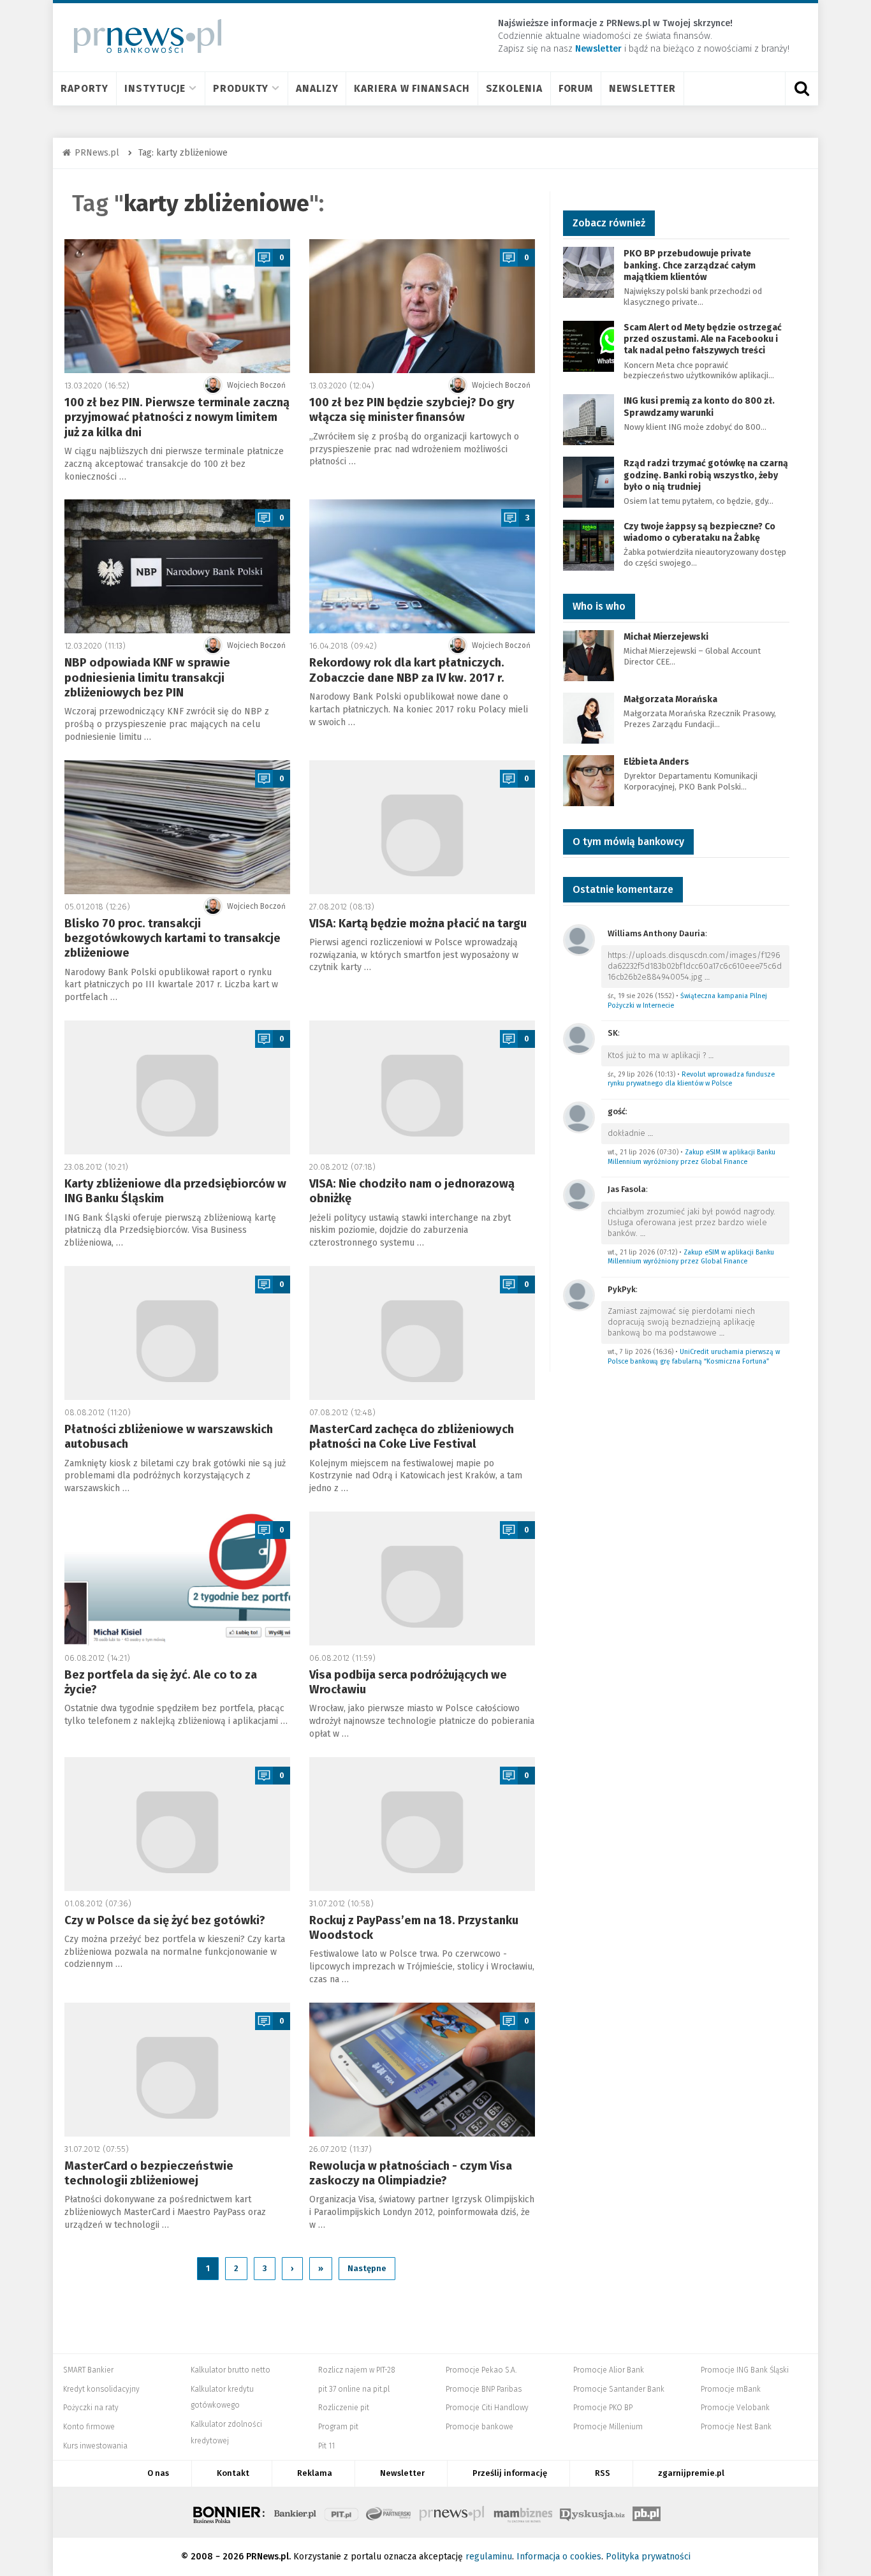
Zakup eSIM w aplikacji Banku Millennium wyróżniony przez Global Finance (692, 1157)
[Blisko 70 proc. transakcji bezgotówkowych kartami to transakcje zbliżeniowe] (177, 827)
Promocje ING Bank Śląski (745, 2370)
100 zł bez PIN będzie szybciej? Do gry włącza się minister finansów (412, 410)
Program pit (338, 2427)
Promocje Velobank (735, 2408)
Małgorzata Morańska (670, 699)
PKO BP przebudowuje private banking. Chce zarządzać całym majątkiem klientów (690, 265)
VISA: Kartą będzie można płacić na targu (418, 924)
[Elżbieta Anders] (589, 780)
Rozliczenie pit (344, 2408)
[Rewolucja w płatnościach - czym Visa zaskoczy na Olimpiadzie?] (422, 2070)
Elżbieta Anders (656, 762)
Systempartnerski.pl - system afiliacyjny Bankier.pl (389, 2512)
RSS (603, 2473)
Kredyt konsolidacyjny (101, 2389)
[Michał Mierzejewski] (589, 655)
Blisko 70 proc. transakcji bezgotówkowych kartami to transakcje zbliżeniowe (172, 938)
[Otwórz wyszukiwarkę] (801, 89)
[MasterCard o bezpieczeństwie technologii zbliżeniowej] (177, 2070)
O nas (158, 2473)
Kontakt (233, 2473)
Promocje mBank (731, 2389)
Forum (576, 88)
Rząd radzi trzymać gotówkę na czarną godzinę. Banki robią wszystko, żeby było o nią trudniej (706, 475)
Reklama (315, 2473)
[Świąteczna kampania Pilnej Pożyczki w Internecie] (579, 939)
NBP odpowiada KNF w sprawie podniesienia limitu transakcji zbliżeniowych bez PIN (147, 678)
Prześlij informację (510, 2473)
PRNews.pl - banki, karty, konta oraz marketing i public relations (453, 2512)
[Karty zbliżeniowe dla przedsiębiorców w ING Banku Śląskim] (177, 1087)
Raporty (84, 88)
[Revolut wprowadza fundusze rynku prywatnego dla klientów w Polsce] (579, 1038)
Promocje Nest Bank (736, 2427)
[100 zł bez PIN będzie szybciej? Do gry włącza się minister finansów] (422, 306)
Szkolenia (514, 88)
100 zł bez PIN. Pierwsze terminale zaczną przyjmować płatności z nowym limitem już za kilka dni (177, 417)
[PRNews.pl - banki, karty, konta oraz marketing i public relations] (142, 36)
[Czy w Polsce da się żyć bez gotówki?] (177, 1824)
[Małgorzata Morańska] (589, 717)
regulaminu (489, 2557)
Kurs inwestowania (95, 2446)
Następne (367, 2268)
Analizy (317, 88)
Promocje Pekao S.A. (481, 2370)
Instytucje (155, 88)
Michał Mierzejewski (666, 637)
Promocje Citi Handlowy (487, 2408)
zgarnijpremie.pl (691, 2473)
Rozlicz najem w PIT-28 (357, 2370)
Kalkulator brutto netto (231, 2370)
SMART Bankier (88, 2370)
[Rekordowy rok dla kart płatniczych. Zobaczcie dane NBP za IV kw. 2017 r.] (422, 566)
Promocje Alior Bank (609, 2370)
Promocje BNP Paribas (484, 2389)
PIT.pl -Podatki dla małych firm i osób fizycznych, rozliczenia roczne (341, 2512)
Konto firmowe (89, 2427)
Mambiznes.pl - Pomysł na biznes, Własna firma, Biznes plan (523, 2512)
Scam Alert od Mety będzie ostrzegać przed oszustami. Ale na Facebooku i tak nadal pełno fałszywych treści (703, 339)
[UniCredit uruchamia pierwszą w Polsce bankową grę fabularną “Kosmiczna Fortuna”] (579, 1294)
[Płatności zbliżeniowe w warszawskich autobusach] (177, 1333)
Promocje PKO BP (603, 2408)
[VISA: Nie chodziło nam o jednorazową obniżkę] (422, 1087)
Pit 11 (326, 2446)
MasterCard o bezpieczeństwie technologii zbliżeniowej (149, 2173)
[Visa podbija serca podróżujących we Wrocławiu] (422, 1579)
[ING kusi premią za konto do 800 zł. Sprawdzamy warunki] (589, 419)
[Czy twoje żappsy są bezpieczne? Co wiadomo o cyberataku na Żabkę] (589, 544)
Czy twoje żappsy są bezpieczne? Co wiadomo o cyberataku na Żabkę (699, 532)
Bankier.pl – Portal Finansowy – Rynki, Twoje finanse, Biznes (295, 2512)
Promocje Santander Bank (619, 2389)
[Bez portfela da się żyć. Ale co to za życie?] (177, 1579)
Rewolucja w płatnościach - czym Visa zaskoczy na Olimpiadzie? (411, 2173)
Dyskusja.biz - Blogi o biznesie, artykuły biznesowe (592, 2512)
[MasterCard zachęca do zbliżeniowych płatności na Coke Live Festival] (422, 1333)
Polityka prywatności (648, 2557)
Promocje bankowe (479, 2427)
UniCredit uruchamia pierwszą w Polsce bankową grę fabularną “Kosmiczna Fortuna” (694, 1357)
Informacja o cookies (559, 2557)
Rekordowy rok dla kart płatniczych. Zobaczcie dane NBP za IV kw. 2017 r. (407, 670)
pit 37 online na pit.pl (354, 2389)
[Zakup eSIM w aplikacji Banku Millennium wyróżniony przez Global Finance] (579, 1116)
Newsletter (642, 88)
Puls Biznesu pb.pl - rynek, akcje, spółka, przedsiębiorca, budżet (647, 2512)
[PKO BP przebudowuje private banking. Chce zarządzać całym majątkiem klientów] (589, 272)
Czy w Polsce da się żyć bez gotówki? (165, 1920)
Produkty (241, 88)
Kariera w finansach (412, 88)
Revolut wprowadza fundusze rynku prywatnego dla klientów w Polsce (691, 1079)
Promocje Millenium (608, 2427)
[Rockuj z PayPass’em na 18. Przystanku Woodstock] (422, 1824)
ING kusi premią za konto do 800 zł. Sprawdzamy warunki (699, 407)
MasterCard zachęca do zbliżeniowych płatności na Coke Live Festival (412, 1437)
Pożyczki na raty (91, 2408)
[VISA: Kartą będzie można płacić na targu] (422, 827)
